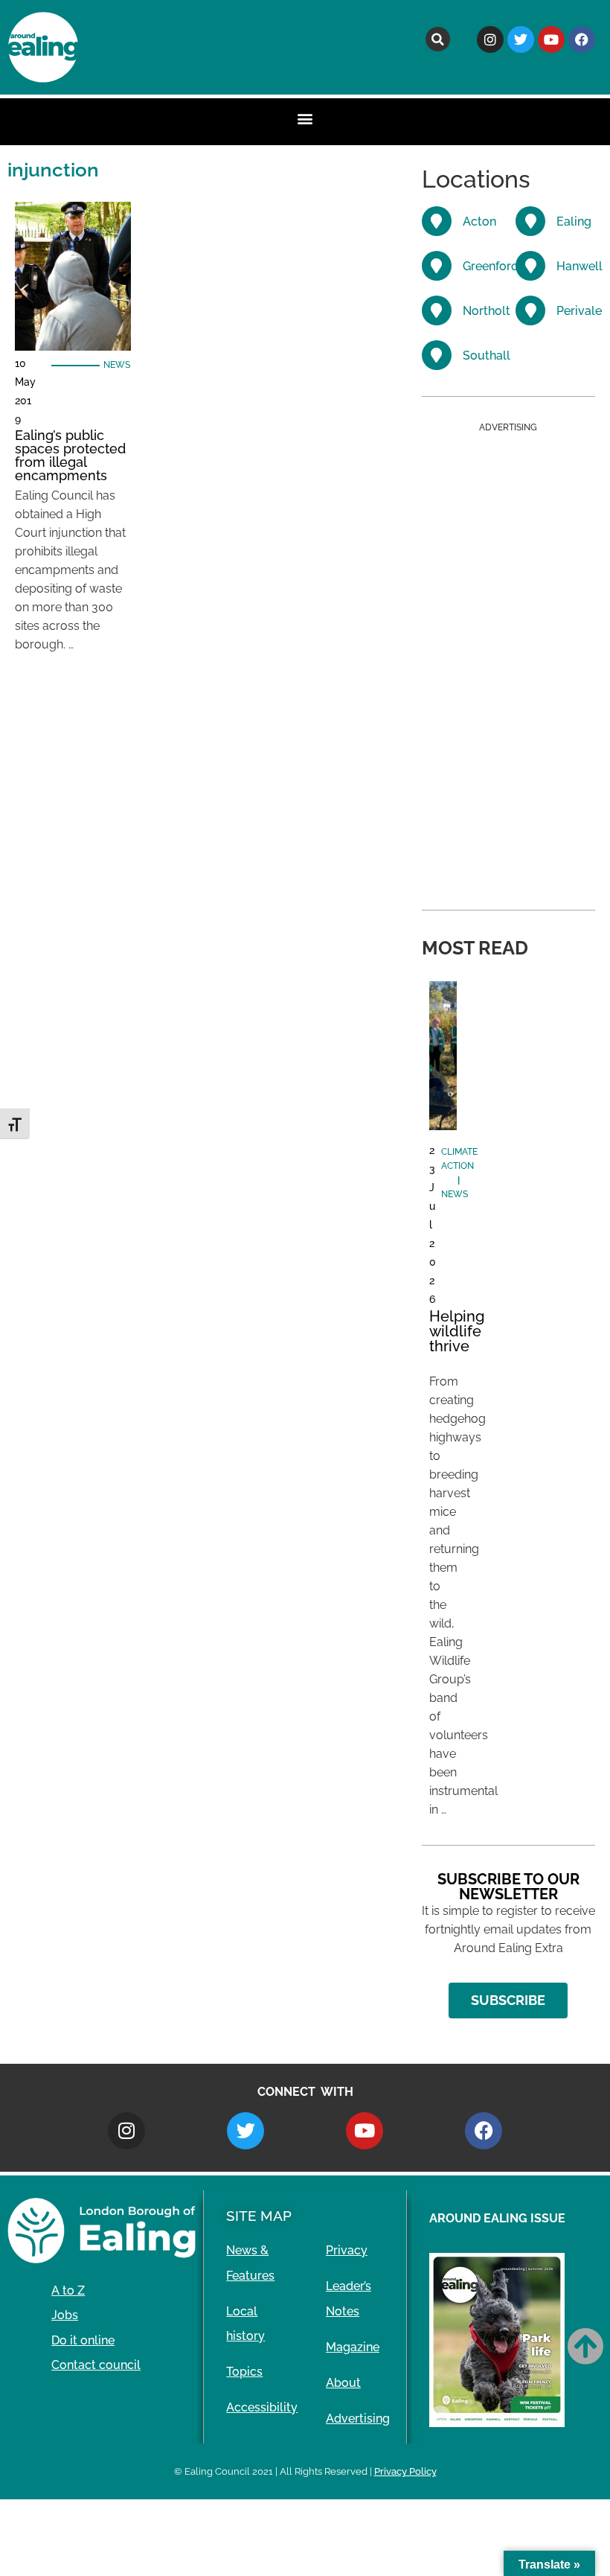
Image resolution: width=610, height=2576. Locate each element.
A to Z (68, 2290)
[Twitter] (521, 39)
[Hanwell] (530, 266)
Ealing (574, 221)
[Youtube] (551, 39)
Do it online (83, 2340)
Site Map (259, 2216)
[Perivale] (530, 310)
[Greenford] (437, 266)
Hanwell (579, 266)
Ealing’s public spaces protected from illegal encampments (70, 455)
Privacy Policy (405, 2471)
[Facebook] (582, 39)
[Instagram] (490, 39)
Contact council (96, 2365)
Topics (244, 2372)
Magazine (353, 2347)
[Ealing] (530, 221)
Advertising (358, 2419)
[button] (438, 39)
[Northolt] (437, 310)
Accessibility (262, 2407)
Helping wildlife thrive (457, 1331)
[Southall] (437, 355)
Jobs (65, 2315)
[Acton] (437, 221)
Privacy (347, 2250)
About (343, 2383)
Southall (487, 356)
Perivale (579, 311)
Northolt (487, 311)
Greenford (491, 266)
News (117, 365)
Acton (479, 221)
